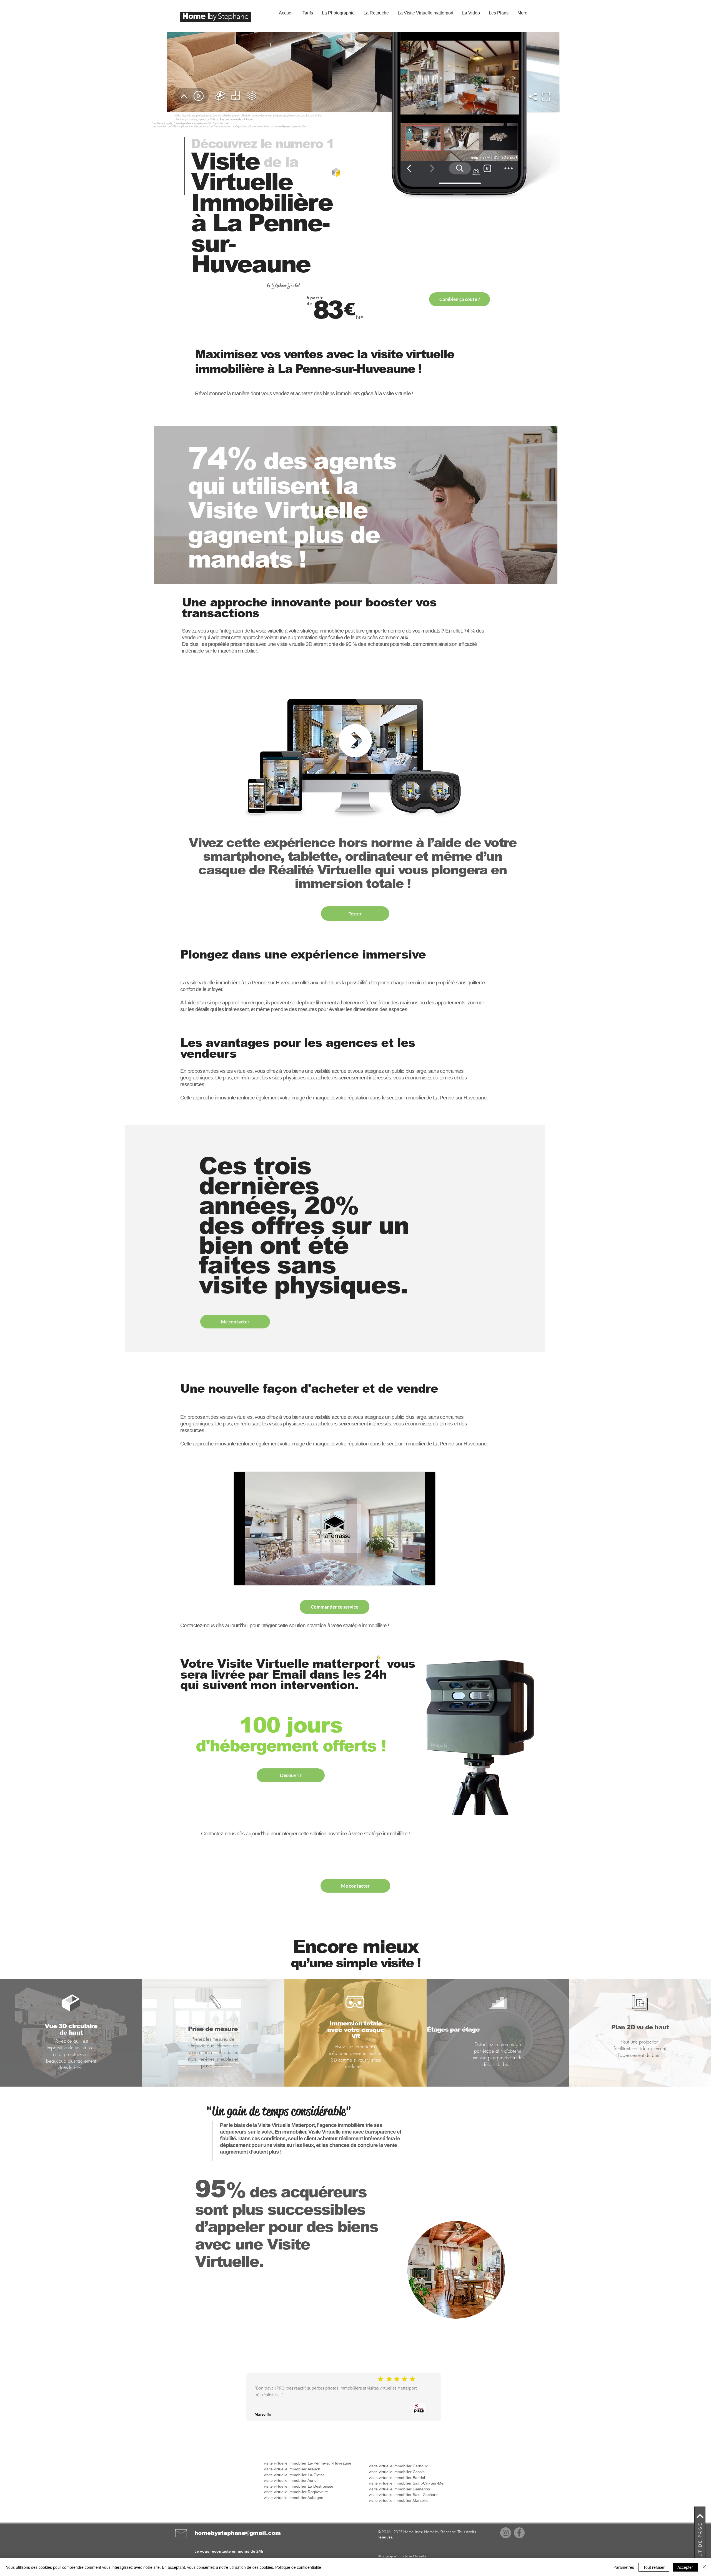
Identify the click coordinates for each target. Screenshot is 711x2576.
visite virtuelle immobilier (285, 2498)
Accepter (685, 2567)
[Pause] (241, 1577)
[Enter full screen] (511, 115)
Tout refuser (654, 2567)
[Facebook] (519, 2533)
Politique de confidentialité (298, 2567)
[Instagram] (506, 2533)
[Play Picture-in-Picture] (502, 115)
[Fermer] (704, 2567)
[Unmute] (251, 1577)
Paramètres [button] (624, 2567)
